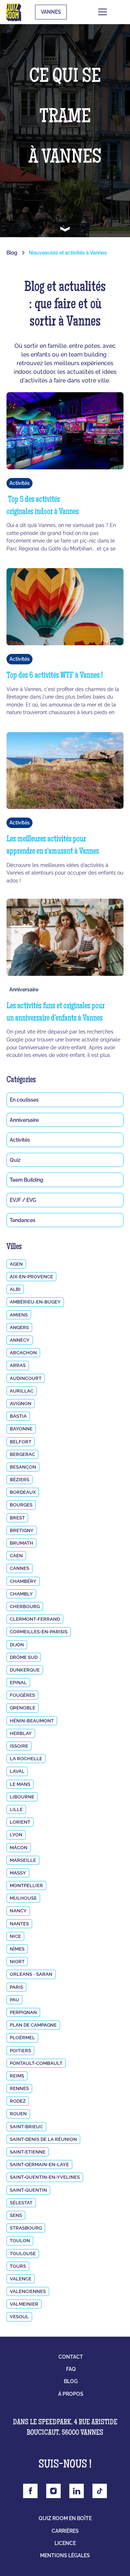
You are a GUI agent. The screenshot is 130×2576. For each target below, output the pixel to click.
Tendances (23, 1220)
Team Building (27, 1180)
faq (71, 2369)
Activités (20, 1140)
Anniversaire (24, 1120)
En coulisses (24, 1100)
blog (71, 2381)
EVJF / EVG (23, 1200)
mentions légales (65, 2555)
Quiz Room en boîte (65, 2518)
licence (65, 2543)
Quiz (15, 1160)
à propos (71, 2394)
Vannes (51, 12)
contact (71, 2357)
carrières (65, 2531)
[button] (113, 12)
